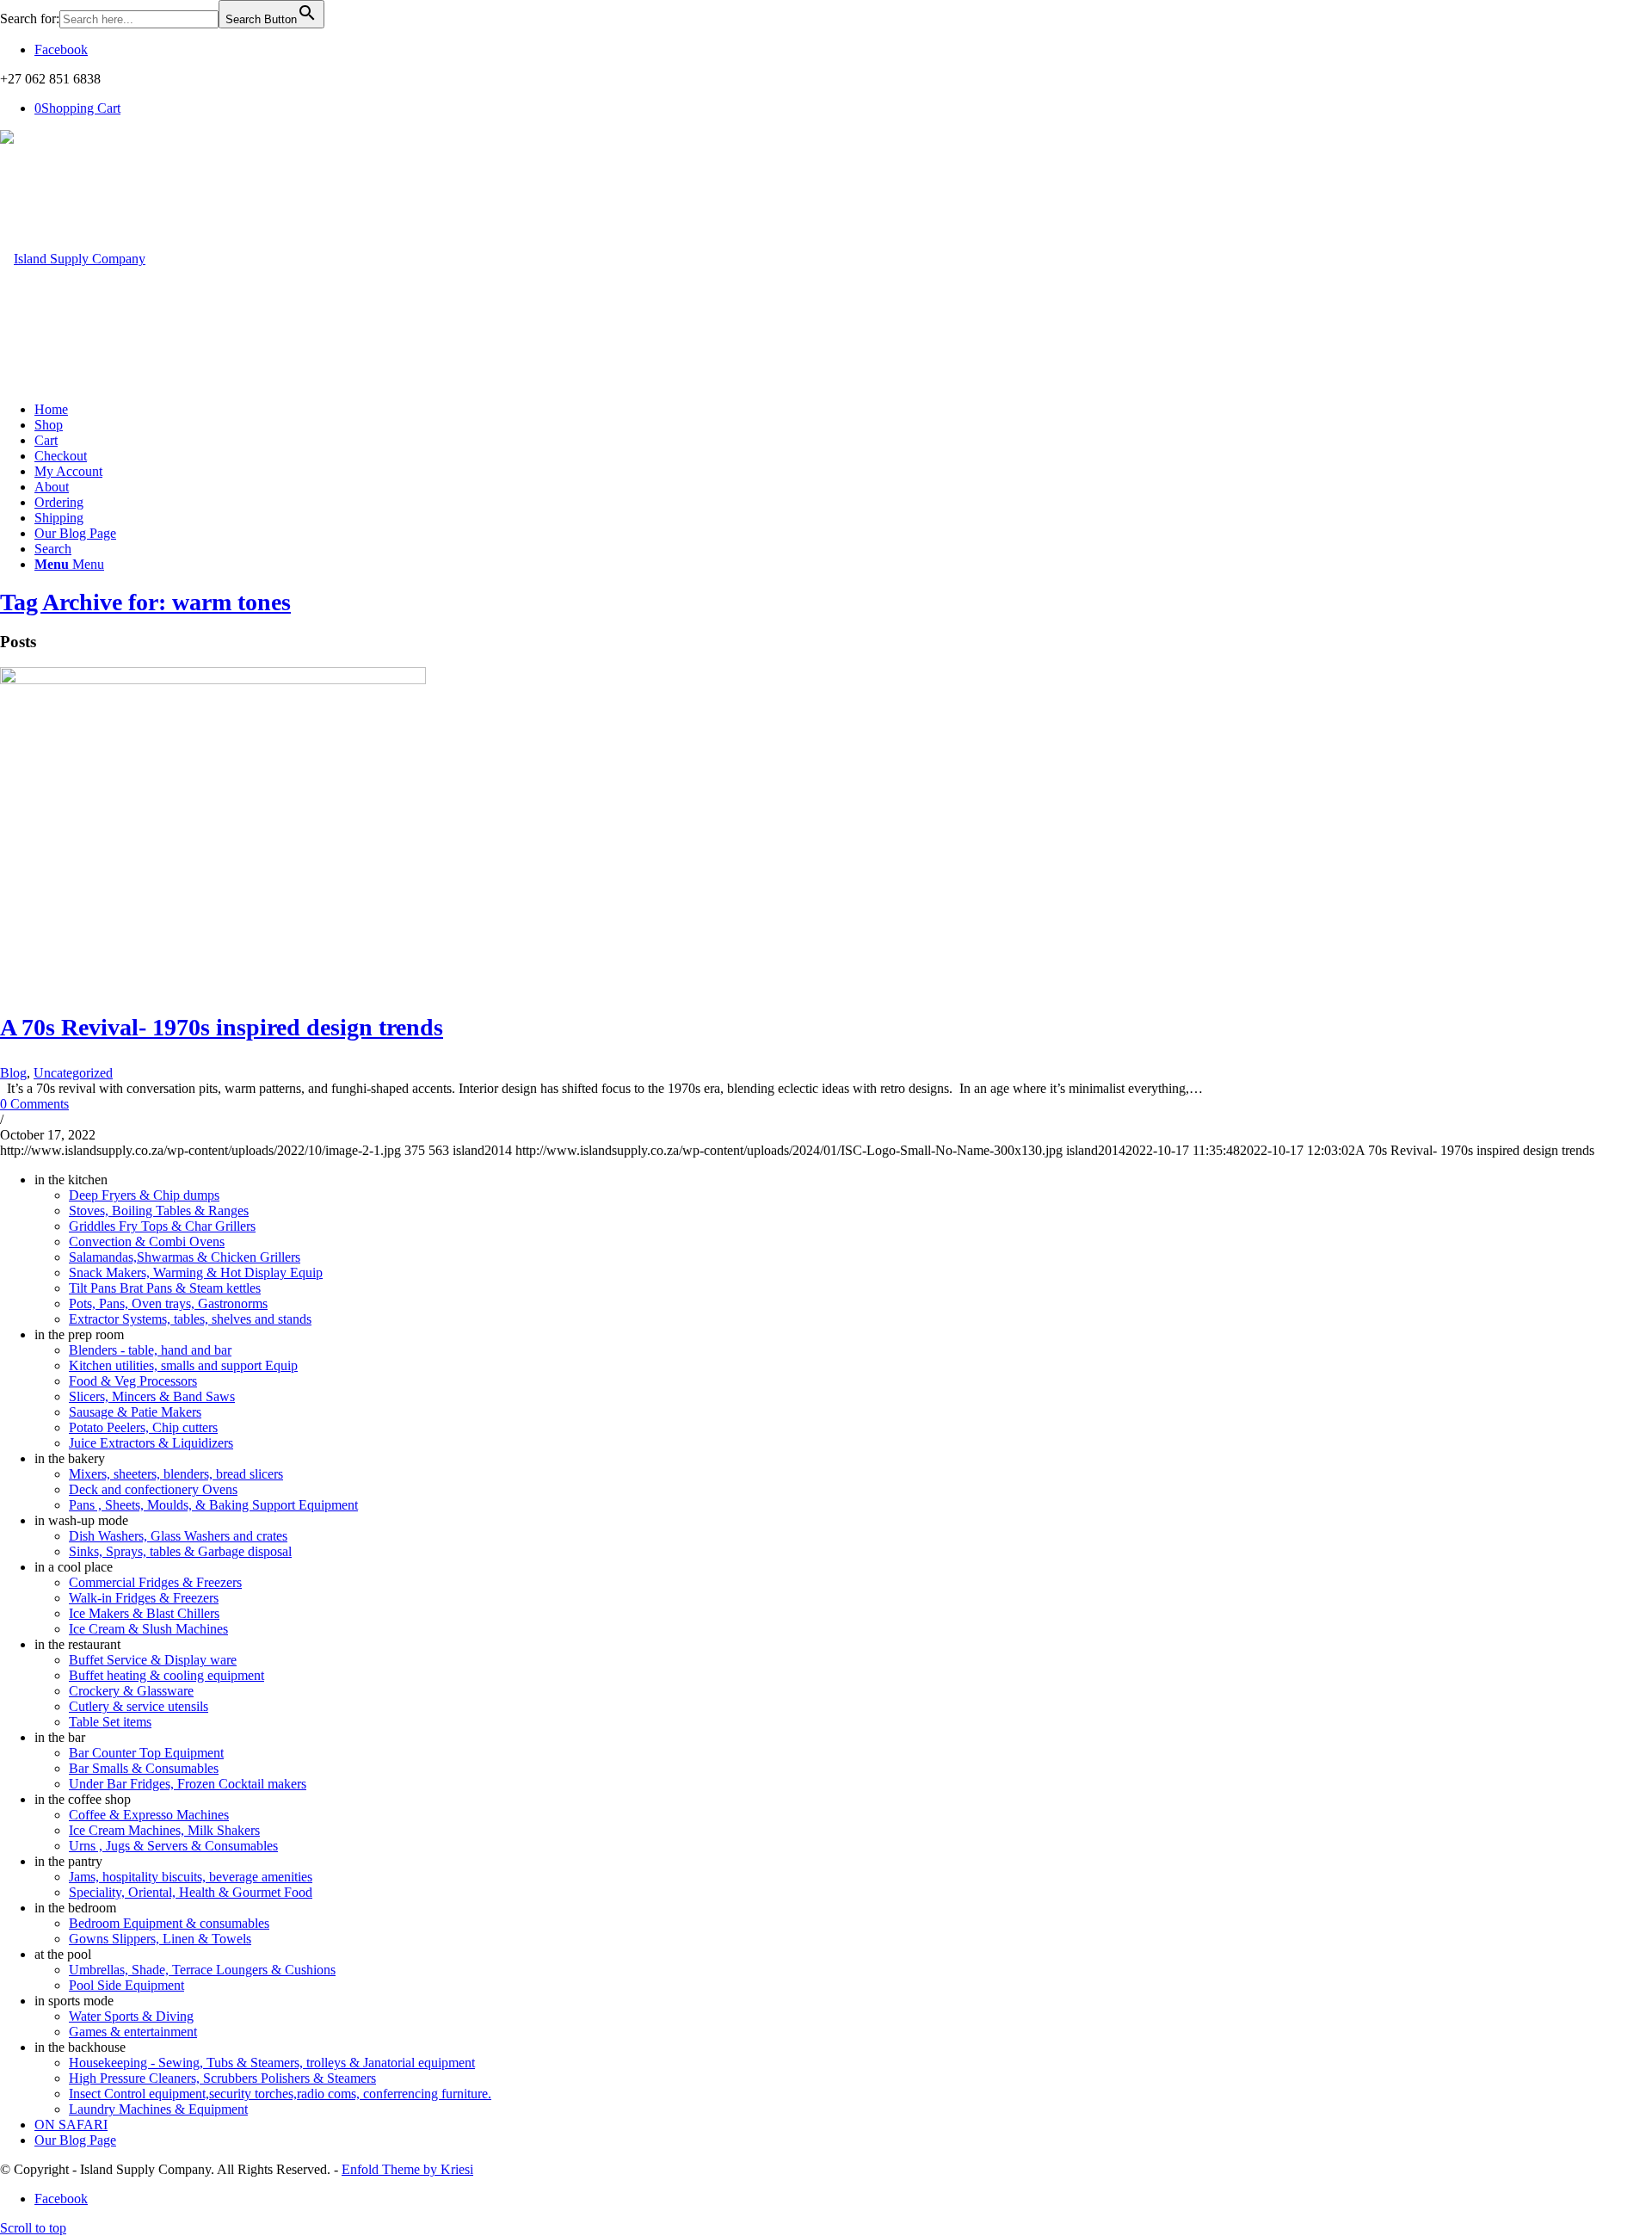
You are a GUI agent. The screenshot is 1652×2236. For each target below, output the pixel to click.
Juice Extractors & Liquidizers (151, 1443)
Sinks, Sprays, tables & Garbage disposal (180, 1551)
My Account (68, 471)
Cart (46, 440)
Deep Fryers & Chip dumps (144, 1195)
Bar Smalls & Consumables (144, 1768)
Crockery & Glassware (131, 1691)
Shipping (59, 518)
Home (51, 409)
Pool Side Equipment (126, 1985)
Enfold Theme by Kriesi (407, 2169)
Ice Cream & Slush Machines (148, 1629)
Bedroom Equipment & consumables (169, 1923)
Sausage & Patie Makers (135, 1412)
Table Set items (110, 1722)
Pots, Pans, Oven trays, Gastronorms (168, 1303)
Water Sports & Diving (131, 2016)
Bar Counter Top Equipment (146, 1753)
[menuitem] (843, 549)
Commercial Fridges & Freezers (155, 1582)
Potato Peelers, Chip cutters (143, 1427)
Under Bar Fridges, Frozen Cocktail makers (188, 1784)
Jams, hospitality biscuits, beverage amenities (191, 1877)
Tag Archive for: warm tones (145, 602)
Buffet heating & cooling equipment (166, 1675)
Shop (49, 425)
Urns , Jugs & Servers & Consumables (173, 1846)
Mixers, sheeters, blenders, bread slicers (176, 1474)
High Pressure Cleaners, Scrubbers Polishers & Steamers (222, 2078)
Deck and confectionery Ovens (153, 1489)
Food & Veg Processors (133, 1381)
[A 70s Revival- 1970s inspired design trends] (213, 679)
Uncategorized (73, 1073)
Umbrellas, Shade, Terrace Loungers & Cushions (202, 1970)
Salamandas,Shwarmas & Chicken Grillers (185, 1257)
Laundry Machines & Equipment (158, 2109)
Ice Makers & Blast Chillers (144, 1613)
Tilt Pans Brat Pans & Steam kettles (165, 1288)
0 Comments (34, 1104)
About (52, 487)
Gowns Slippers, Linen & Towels (160, 1939)
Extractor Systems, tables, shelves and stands (190, 1319)
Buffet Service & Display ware (153, 1660)
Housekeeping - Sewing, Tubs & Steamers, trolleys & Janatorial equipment (272, 2063)
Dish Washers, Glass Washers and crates (178, 1536)
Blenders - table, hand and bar (150, 1350)
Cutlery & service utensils (139, 1706)
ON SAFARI (71, 2125)
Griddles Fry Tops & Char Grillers (162, 1226)
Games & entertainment (133, 2032)
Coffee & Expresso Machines (149, 1815)
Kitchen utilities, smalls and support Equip (183, 1365)
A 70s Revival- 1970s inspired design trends (222, 1027)
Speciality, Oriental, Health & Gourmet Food (191, 1892)
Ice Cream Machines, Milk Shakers (164, 1830)
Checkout (61, 456)
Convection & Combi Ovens (147, 1242)
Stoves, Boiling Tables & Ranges (159, 1211)
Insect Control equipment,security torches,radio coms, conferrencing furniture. (280, 2094)
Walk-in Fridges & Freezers (144, 1598)
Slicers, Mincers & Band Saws (152, 1396)
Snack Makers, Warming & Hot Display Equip (196, 1272)
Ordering (59, 502)
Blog (13, 1073)
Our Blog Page (75, 533)
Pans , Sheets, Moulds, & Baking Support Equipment (213, 1505)
